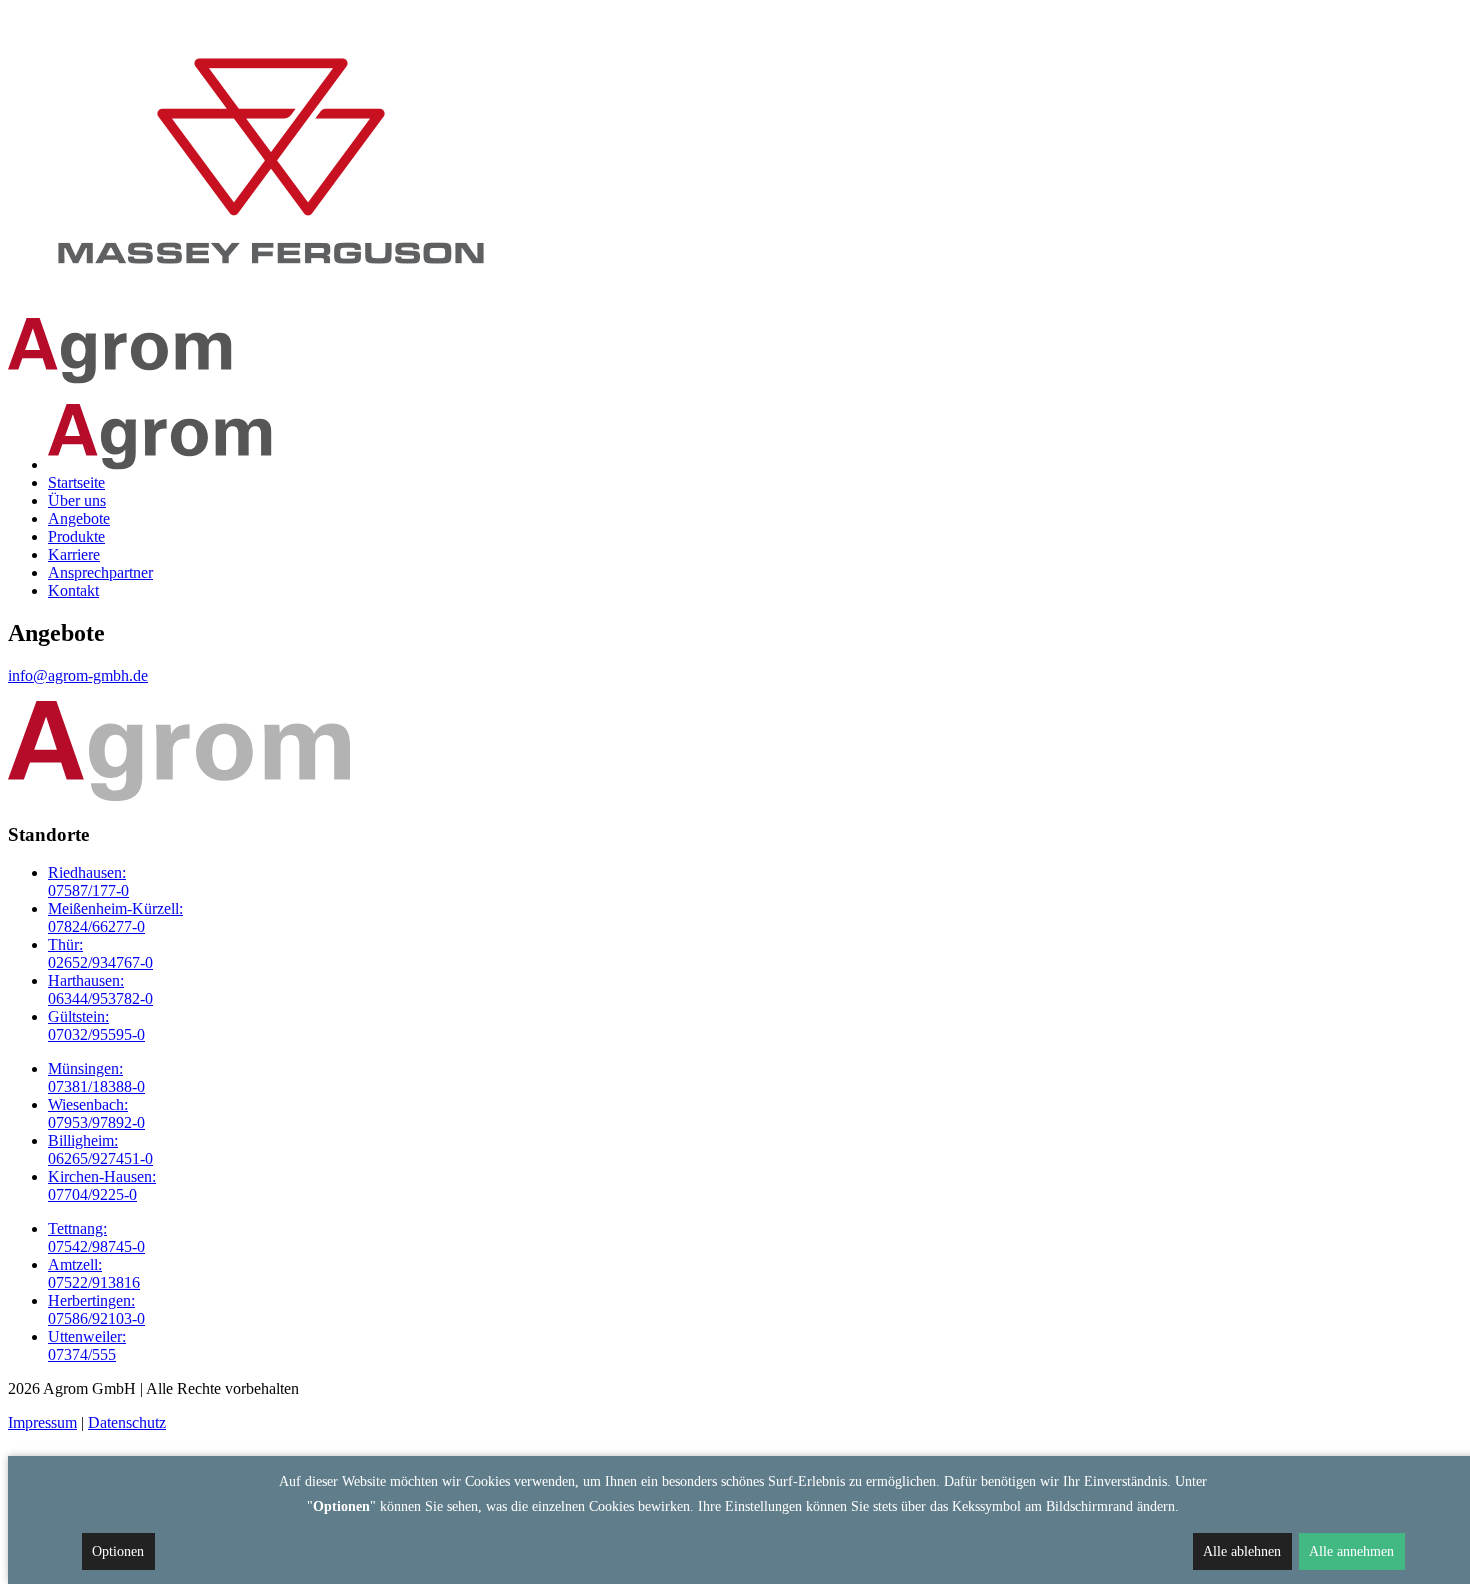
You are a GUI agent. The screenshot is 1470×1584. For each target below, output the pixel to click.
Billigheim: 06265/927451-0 (100, 1149)
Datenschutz (127, 1422)
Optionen (118, 1551)
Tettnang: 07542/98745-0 (96, 1237)
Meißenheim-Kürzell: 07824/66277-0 (115, 917)
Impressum (42, 1422)
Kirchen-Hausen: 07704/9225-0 (102, 1185)
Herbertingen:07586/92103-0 (96, 1309)
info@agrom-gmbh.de (78, 675)
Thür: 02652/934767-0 (100, 953)
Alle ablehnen (1242, 1551)
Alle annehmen (1351, 1551)
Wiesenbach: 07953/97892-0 (96, 1113)
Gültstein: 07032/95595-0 (96, 1025)
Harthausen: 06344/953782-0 (100, 989)
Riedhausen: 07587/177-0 (88, 881)
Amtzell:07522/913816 (94, 1273)
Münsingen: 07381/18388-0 (96, 1077)
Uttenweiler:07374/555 (87, 1345)
